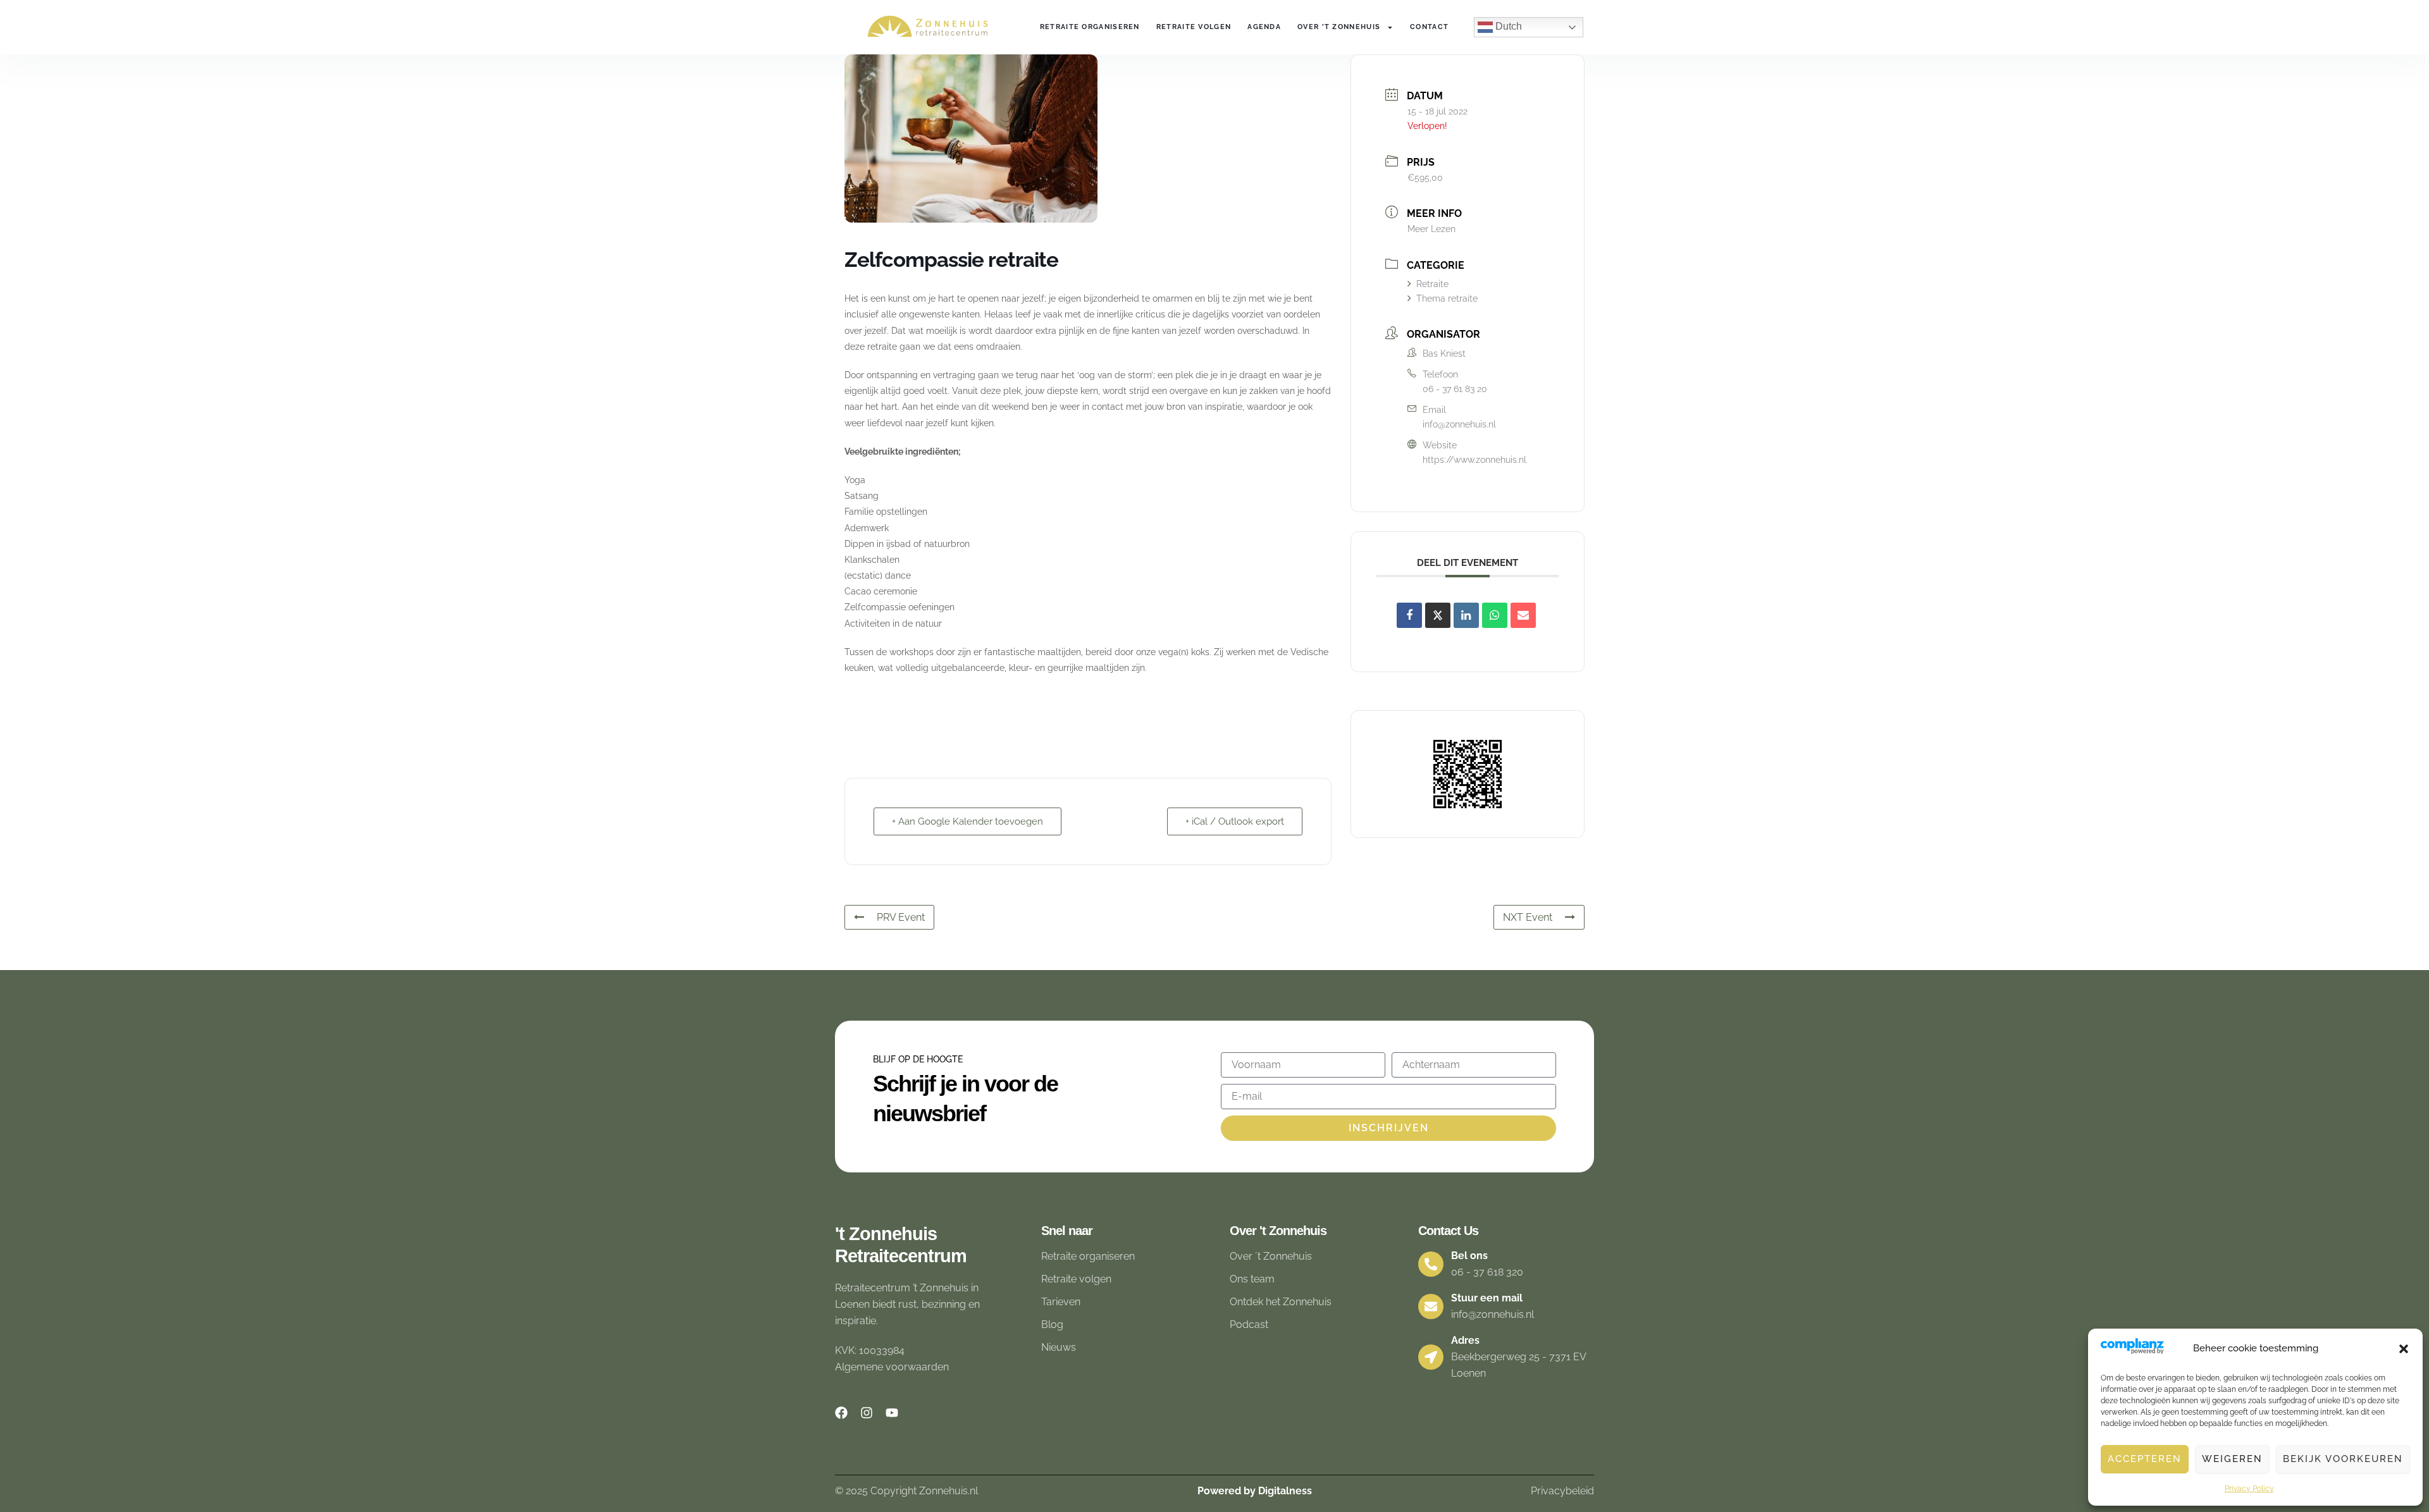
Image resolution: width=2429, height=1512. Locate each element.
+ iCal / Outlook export (1235, 821)
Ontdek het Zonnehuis (1281, 1302)
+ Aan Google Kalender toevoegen (967, 821)
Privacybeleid (1562, 1491)
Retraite (1432, 284)
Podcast (1249, 1325)
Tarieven (1061, 1302)
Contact (1429, 27)
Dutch (1507, 26)
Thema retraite (1447, 298)
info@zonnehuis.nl (1459, 424)
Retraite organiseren (1090, 27)
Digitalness (1285, 1491)
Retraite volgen (1194, 27)
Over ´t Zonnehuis (1271, 1256)
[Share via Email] (1523, 615)
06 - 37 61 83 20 (1455, 389)
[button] (2404, 1349)
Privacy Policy (2249, 1489)
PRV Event (901, 917)
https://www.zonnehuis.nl (1474, 460)
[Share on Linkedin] (1466, 615)
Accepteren (2145, 1459)
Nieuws (1059, 1347)
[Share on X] (1438, 615)
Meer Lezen (1431, 229)
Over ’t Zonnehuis (1339, 27)
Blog (1052, 1325)
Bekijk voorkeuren (2343, 1459)
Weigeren (2232, 1459)
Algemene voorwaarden (892, 1367)
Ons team (1252, 1279)
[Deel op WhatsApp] (1495, 615)
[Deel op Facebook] (1409, 615)
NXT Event (1528, 917)
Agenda (1264, 27)
